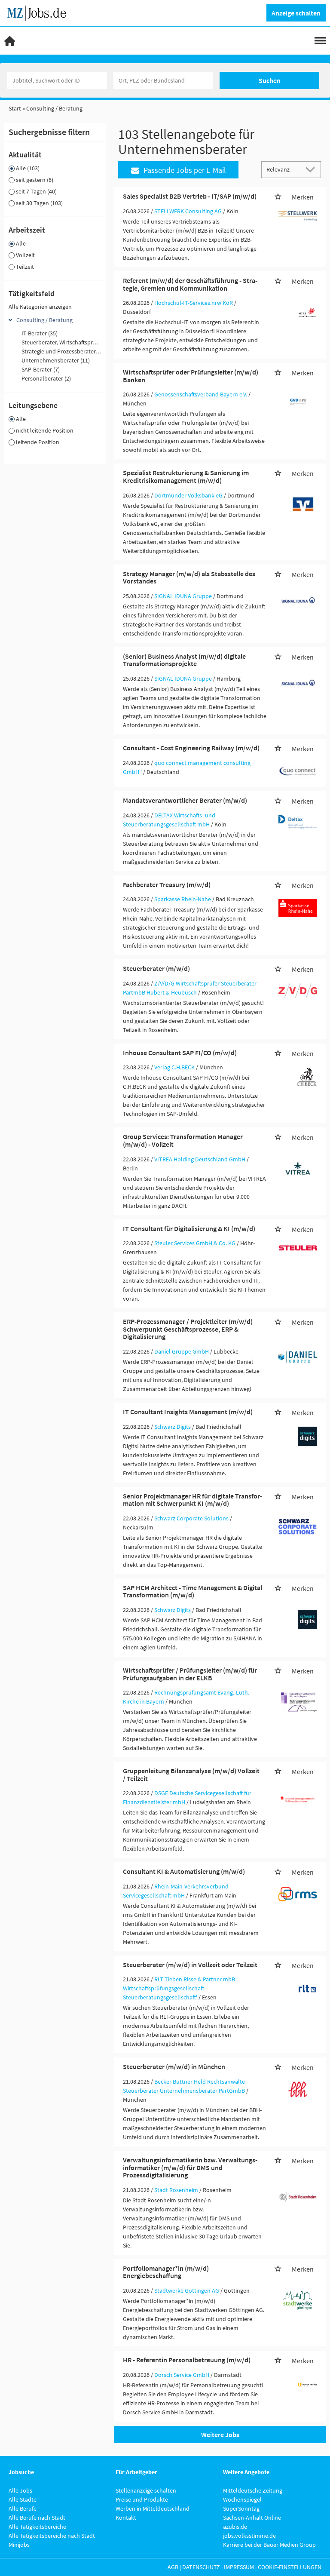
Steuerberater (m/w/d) (156, 968)
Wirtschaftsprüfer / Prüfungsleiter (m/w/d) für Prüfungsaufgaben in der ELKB (190, 1674)
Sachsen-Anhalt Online (252, 2518)
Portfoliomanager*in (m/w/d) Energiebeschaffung (166, 2272)
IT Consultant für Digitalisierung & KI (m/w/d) (189, 1228)
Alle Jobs (20, 2490)
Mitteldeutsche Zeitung (253, 2490)
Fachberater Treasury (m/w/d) (167, 884)
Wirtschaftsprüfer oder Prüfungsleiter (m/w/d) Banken (191, 376)
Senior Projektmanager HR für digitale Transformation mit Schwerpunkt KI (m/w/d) (192, 1500)
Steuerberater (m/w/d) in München (174, 2066)
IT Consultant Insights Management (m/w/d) (188, 1412)
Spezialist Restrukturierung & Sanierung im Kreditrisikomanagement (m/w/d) (186, 476)
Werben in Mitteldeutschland (153, 2508)
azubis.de (235, 2527)
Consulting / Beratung (44, 320)
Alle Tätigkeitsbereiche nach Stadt (52, 2536)
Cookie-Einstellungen (290, 2567)
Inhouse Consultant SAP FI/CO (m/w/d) (180, 1053)
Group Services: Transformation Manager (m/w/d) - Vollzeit (183, 1140)
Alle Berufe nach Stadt (37, 2518)
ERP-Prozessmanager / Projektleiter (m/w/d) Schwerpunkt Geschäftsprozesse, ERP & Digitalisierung (188, 1329)
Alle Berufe (23, 2508)
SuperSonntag (241, 2508)
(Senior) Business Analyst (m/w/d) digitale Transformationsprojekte (184, 660)
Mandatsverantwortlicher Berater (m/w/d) (185, 800)
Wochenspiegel (242, 2499)
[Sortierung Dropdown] (312, 169)
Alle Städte (23, 2499)
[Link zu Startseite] (40, 12)
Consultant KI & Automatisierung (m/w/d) (184, 1871)
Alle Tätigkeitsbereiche (37, 2527)
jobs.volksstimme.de (249, 2536)
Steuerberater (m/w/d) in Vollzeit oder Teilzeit (190, 1965)
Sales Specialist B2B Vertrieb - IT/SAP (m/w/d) (190, 196)
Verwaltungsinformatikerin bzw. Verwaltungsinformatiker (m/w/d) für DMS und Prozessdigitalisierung (190, 2167)
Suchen (270, 80)
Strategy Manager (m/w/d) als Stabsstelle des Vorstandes (189, 577)
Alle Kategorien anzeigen (40, 307)
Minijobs (19, 2545)
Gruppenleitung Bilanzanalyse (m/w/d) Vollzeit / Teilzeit (191, 1775)
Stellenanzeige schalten (146, 2490)
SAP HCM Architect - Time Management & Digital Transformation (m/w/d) (192, 1591)
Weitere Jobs (220, 2435)
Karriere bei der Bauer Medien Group (269, 2545)
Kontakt (126, 2518)
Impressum (239, 2567)
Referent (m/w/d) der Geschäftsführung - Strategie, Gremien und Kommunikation (190, 284)
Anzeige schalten (296, 13)
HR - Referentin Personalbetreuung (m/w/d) (187, 2360)
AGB (173, 2567)
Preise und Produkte (142, 2499)
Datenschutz (201, 2567)
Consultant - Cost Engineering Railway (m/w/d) (191, 748)
